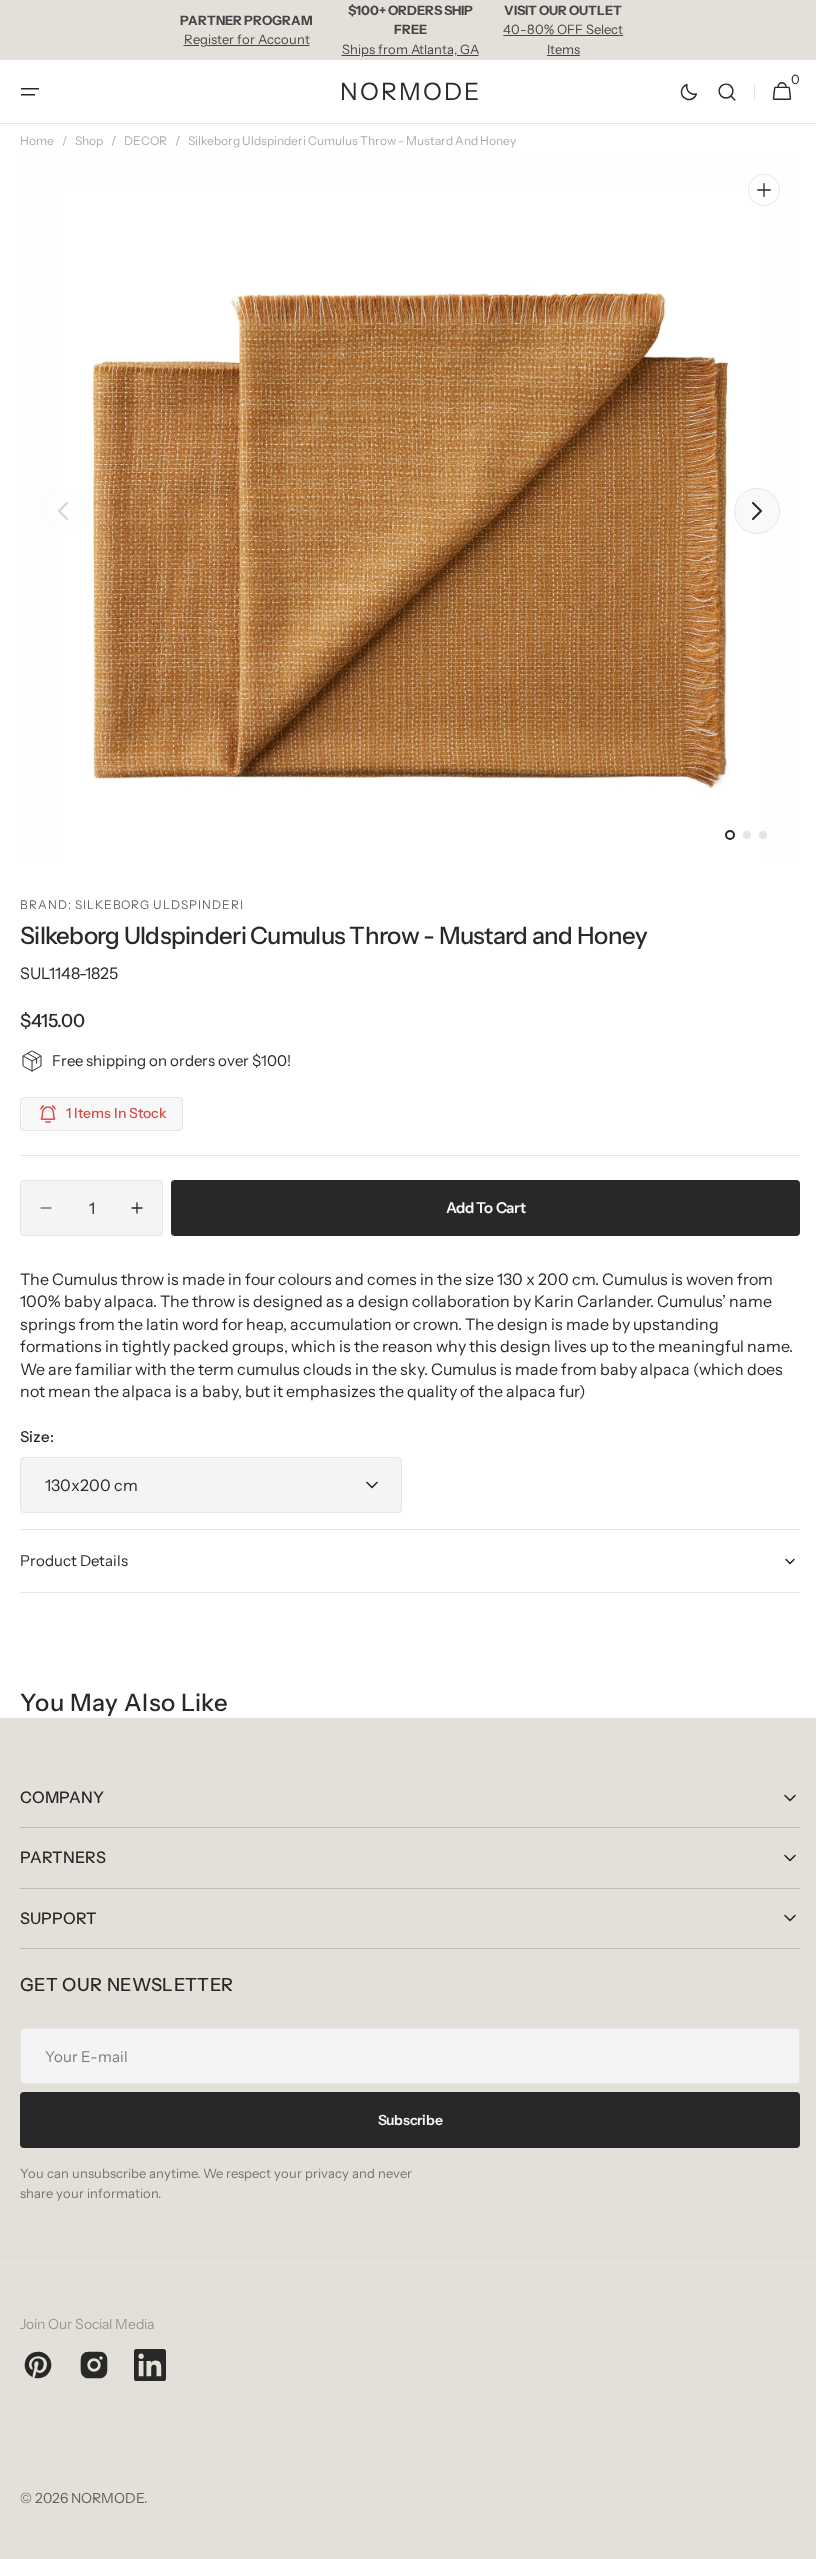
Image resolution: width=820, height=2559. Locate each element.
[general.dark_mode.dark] (674, 92)
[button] (30, 92)
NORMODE (107, 2498)
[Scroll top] (781, 2535)
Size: (37, 1436)
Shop (89, 140)
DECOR (145, 140)
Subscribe (402, 2120)
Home (37, 140)
